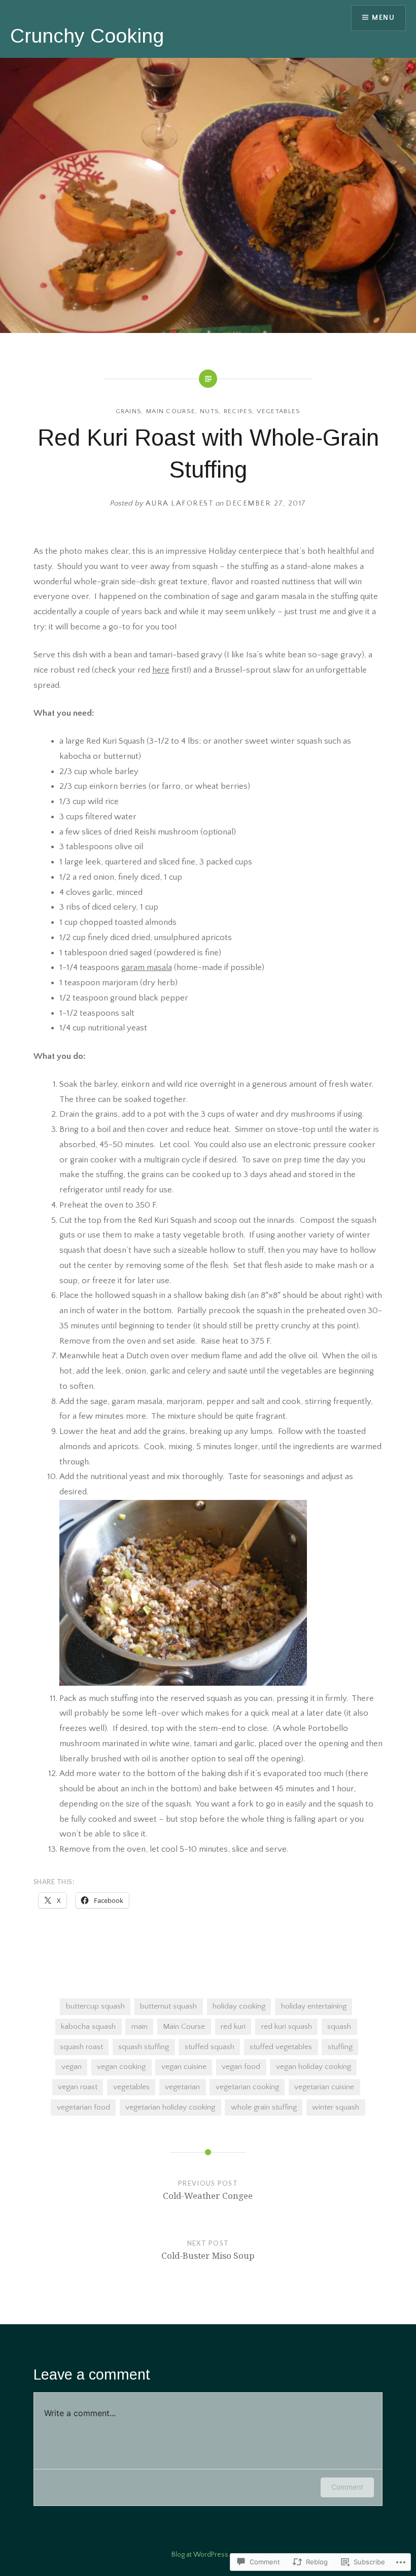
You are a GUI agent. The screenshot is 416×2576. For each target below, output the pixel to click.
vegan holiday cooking (314, 2067)
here (161, 670)
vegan (72, 2067)
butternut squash (168, 2006)
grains (129, 411)
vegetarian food (83, 2107)
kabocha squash (88, 2027)
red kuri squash (287, 2027)
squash (339, 2027)
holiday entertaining (314, 2006)
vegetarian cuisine (324, 2087)
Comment (347, 2487)
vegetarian (182, 2087)
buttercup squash (95, 2006)
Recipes (238, 411)
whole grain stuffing (264, 2107)
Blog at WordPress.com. (208, 2555)
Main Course (171, 411)
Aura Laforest (180, 503)
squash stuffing (144, 2047)
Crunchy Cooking (87, 36)
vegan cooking (121, 2067)
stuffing (340, 2047)
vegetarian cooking (247, 2087)
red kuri (233, 2027)
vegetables (279, 411)
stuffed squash (210, 2047)
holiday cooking (239, 2006)
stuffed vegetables (281, 2047)
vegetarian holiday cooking (170, 2107)
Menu (383, 18)
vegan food (241, 2067)
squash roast (81, 2047)
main (140, 2027)
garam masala (147, 967)
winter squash (336, 2107)
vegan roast (78, 2087)
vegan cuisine (184, 2067)
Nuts (210, 411)
